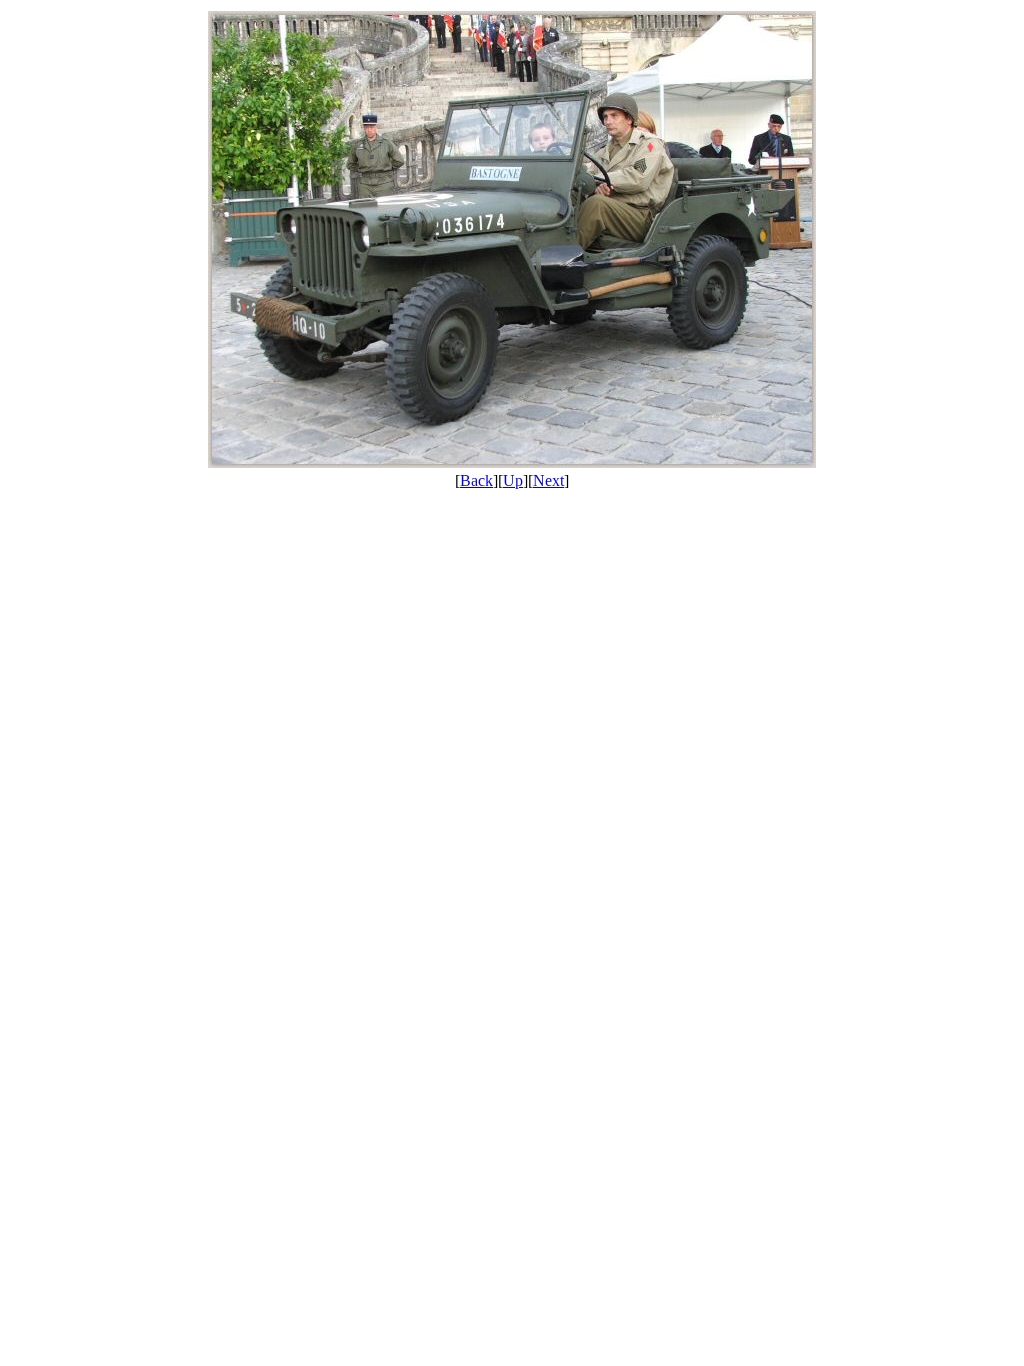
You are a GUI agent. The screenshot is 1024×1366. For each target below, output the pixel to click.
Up (513, 480)
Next (548, 480)
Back (476, 480)
